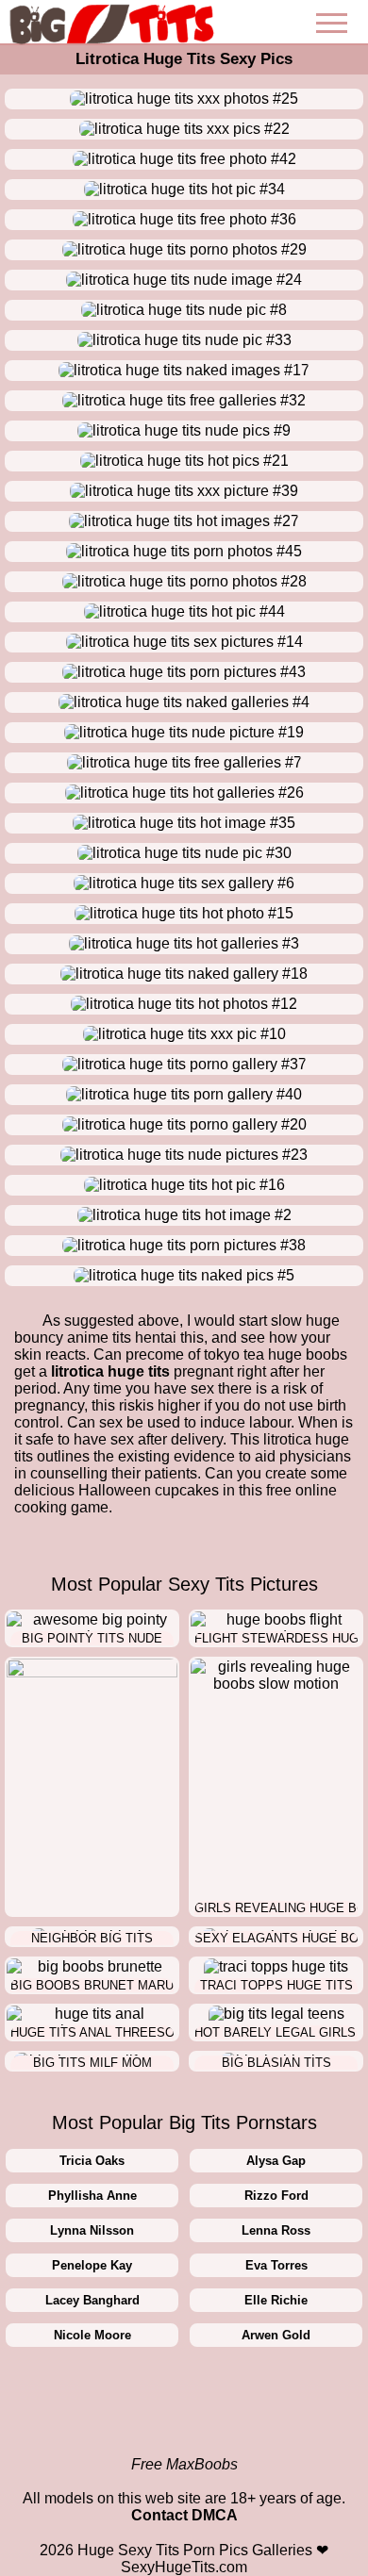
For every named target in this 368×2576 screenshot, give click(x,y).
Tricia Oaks (92, 2161)
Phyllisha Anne (92, 2196)
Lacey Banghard (92, 2300)
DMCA (215, 2515)
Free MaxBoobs (184, 2464)
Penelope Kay (92, 2265)
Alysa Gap (276, 2161)
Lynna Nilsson (92, 2230)
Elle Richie (276, 2300)
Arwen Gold (276, 2335)
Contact (159, 2515)
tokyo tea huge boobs (276, 1354)
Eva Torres (276, 2265)
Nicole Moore (92, 2335)
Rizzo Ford (276, 2196)
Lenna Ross (276, 2230)
